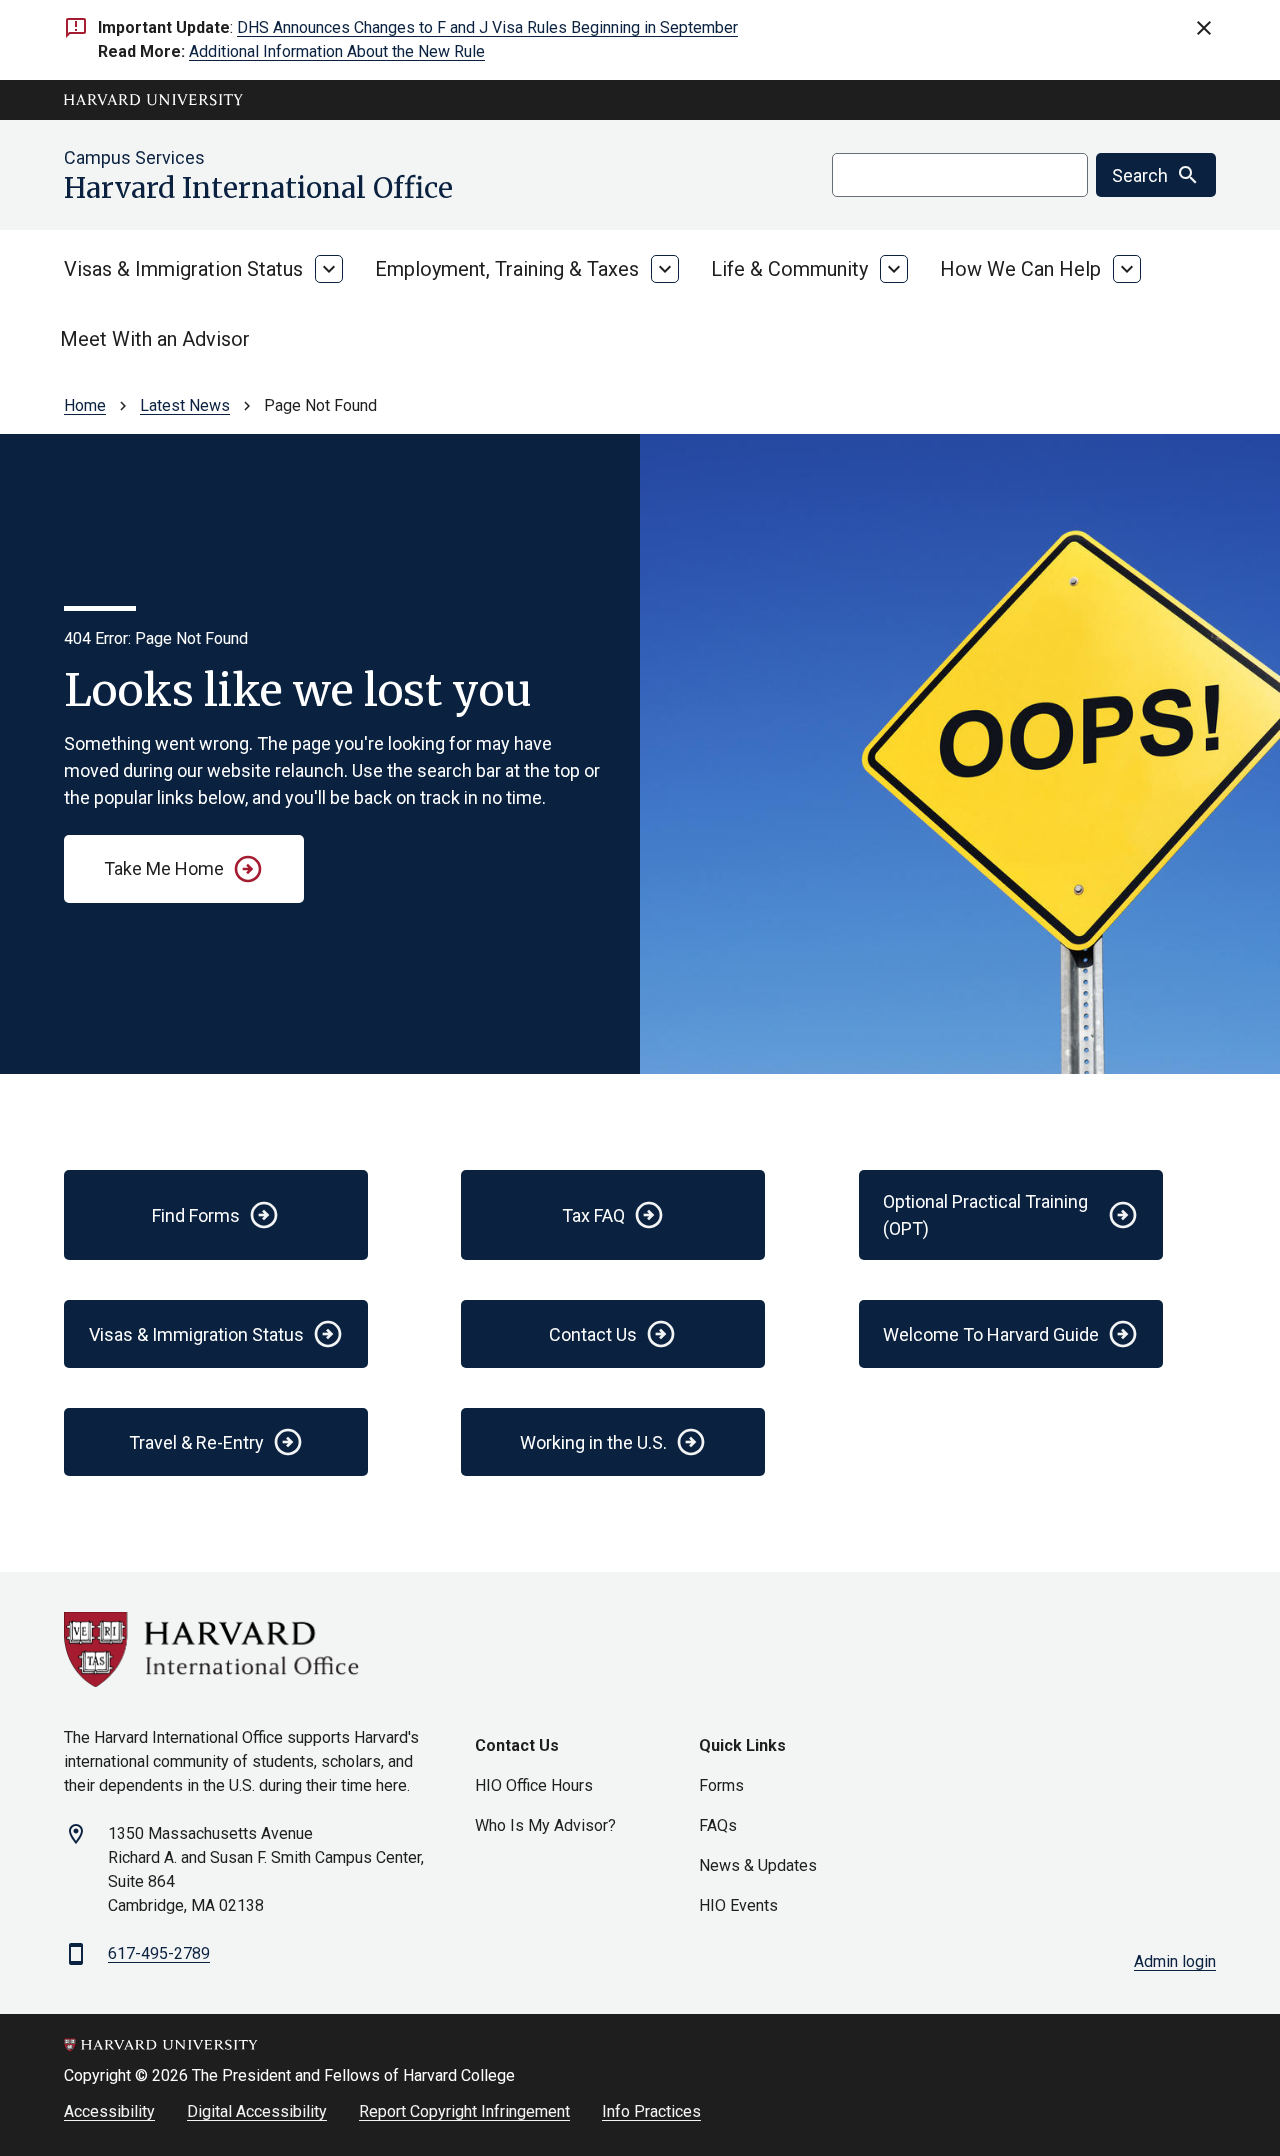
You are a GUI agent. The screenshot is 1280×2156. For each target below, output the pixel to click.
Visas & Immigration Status (183, 269)
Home (85, 405)
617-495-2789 (159, 1953)
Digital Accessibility (257, 2111)
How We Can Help (1020, 269)
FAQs (718, 1825)
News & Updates (758, 1865)
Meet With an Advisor (155, 339)
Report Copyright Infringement (464, 2111)
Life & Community (789, 269)
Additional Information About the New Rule (337, 51)
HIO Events (738, 1905)
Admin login (1175, 1961)
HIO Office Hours (534, 1785)
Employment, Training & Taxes (507, 269)
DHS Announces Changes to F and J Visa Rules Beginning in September (487, 27)
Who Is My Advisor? (545, 1825)
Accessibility (109, 2111)
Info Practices (651, 2111)
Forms (721, 1785)
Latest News (185, 405)
